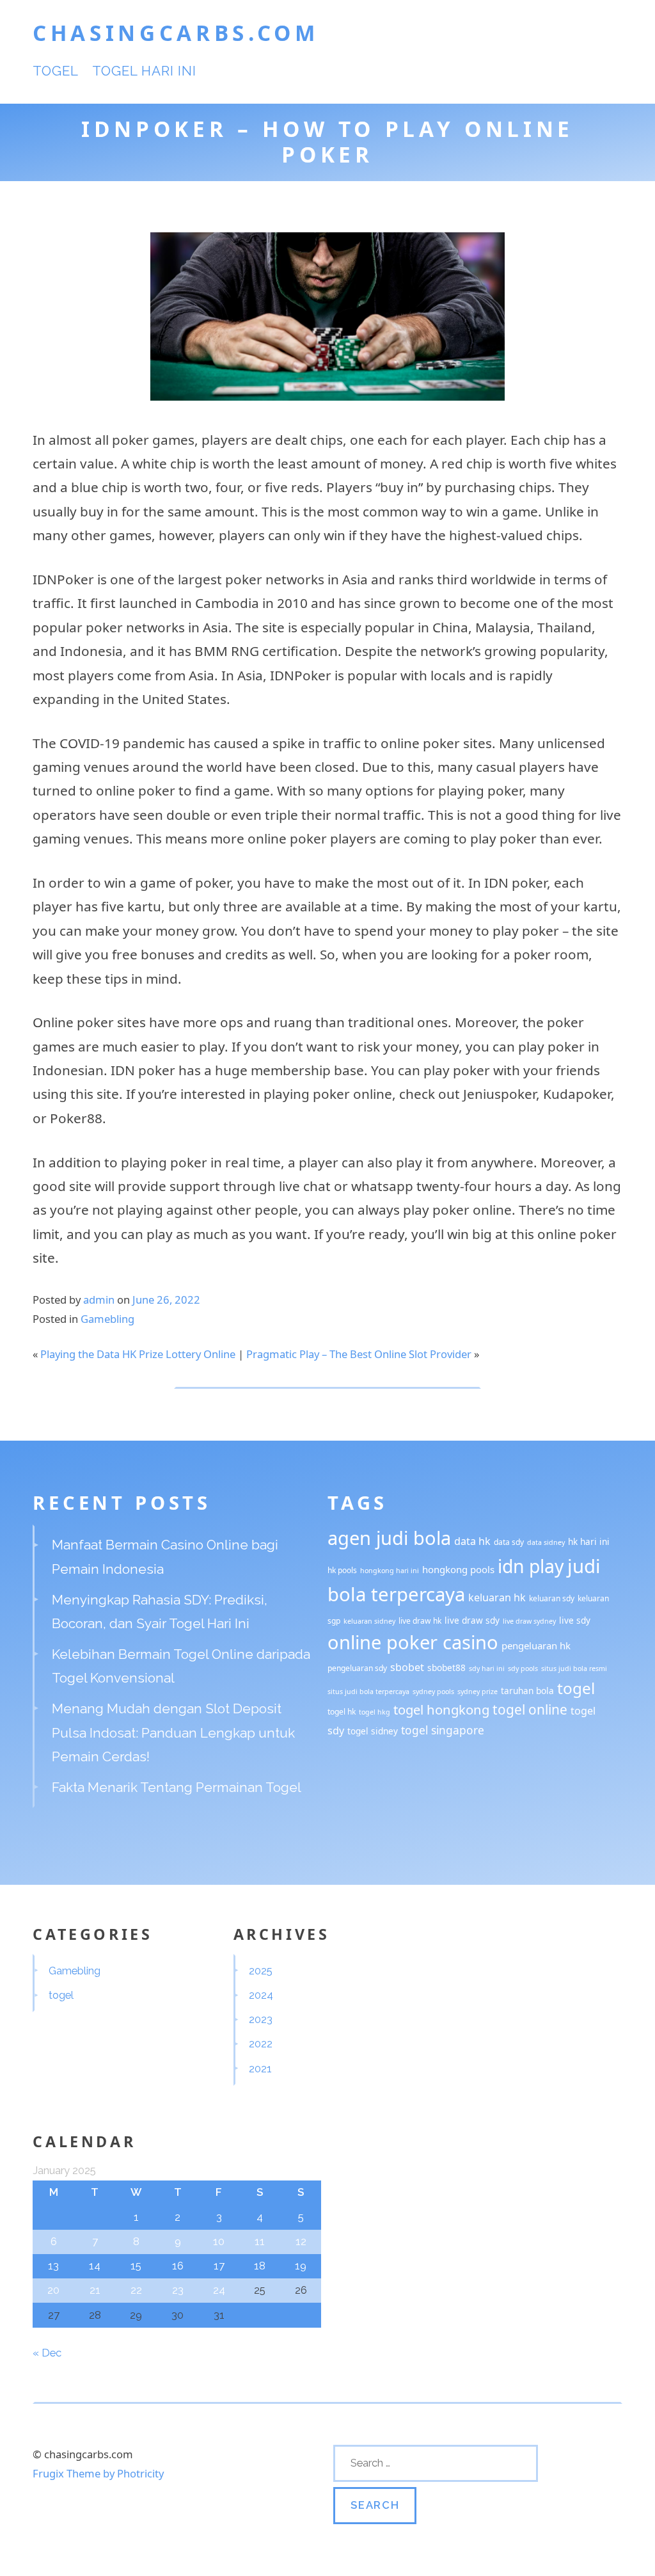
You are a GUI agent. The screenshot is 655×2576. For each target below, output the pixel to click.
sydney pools (433, 1692)
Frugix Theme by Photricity (98, 2473)
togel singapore (443, 1730)
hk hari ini (589, 1541)
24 (219, 2290)
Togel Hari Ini (145, 71)
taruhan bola (527, 1691)
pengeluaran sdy (357, 1668)
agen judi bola (389, 1538)
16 (178, 2266)
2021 (260, 2068)
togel (56, 71)
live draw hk (420, 1621)
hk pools (342, 1570)
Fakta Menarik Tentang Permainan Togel (177, 1787)
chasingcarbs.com (176, 33)
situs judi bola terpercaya (368, 1692)
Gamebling (107, 1319)
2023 (261, 2019)
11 (260, 2241)
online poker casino (413, 1642)
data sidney (546, 1542)
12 (301, 2241)
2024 (261, 1995)
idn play (531, 1566)
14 (95, 2266)
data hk (472, 1541)
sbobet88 (446, 1668)
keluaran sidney (369, 1621)
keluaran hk (497, 1597)
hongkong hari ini (390, 1571)
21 (95, 2290)
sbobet (407, 1667)
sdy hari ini (487, 1668)
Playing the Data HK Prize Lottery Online (138, 1354)
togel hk (342, 1712)
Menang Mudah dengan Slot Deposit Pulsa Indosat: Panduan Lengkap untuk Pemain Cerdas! (173, 1732)
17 (219, 2266)
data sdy (509, 1542)
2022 (261, 2044)
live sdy (575, 1620)
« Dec (47, 2353)
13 (53, 2266)
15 (136, 2266)
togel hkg (375, 1712)
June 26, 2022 (166, 1300)
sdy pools (523, 1668)
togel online (530, 1709)
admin (99, 1300)
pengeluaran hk (536, 1645)
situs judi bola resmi (574, 1668)
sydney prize (477, 1692)
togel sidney (373, 1731)
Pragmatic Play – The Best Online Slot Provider (359, 1354)
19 (301, 2266)
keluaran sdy (552, 1598)
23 (178, 2290)
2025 (261, 1971)
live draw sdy (472, 1620)
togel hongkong (441, 1709)
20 (53, 2290)
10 (219, 2241)
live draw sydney (529, 1621)
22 (136, 2290)
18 (260, 2266)
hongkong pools (458, 1569)
